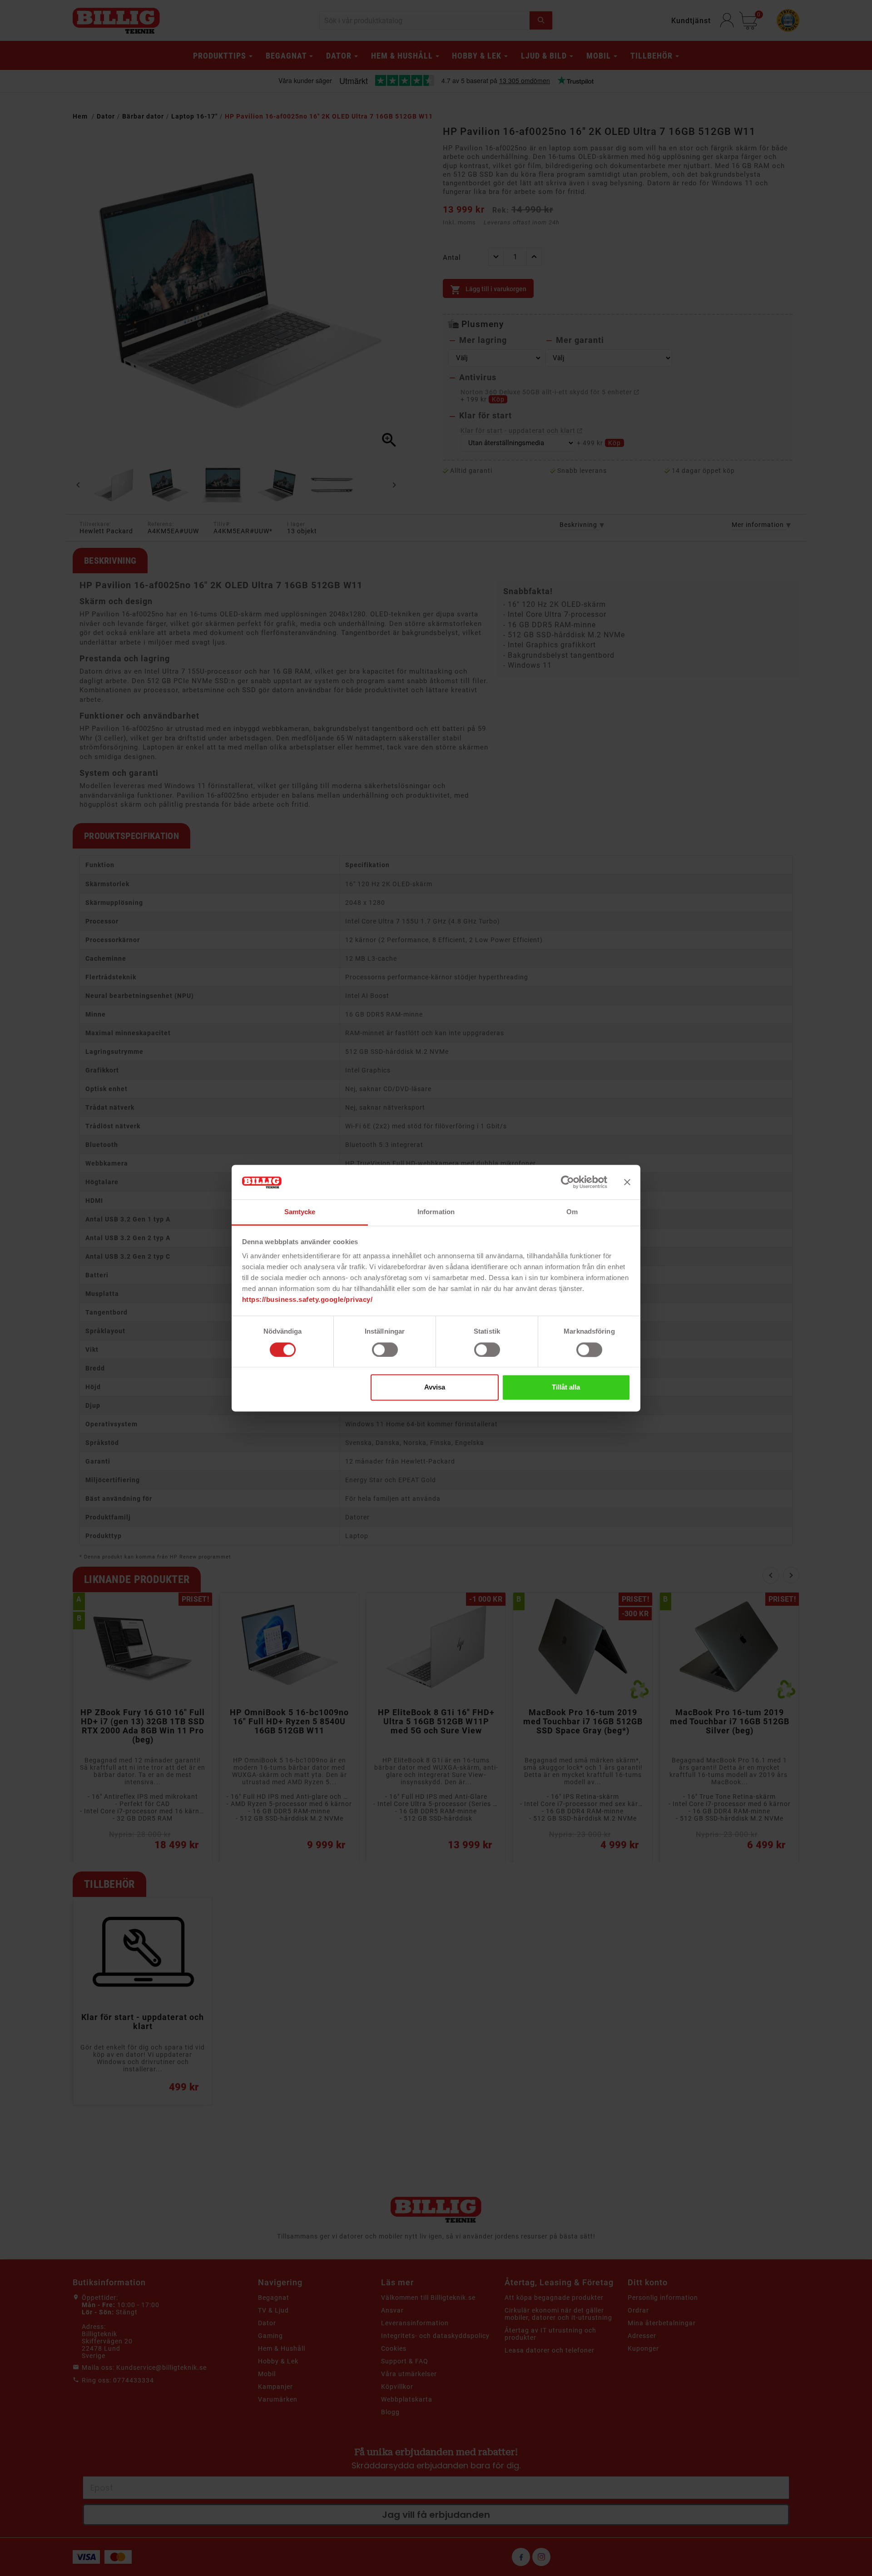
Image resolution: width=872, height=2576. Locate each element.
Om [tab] (572, 1212)
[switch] (385, 1350)
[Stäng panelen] (627, 1182)
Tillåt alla (566, 1387)
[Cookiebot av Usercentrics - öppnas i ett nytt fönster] (567, 1182)
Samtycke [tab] (300, 1212)
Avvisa (435, 1387)
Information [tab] (436, 1212)
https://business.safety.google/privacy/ (307, 1300)
